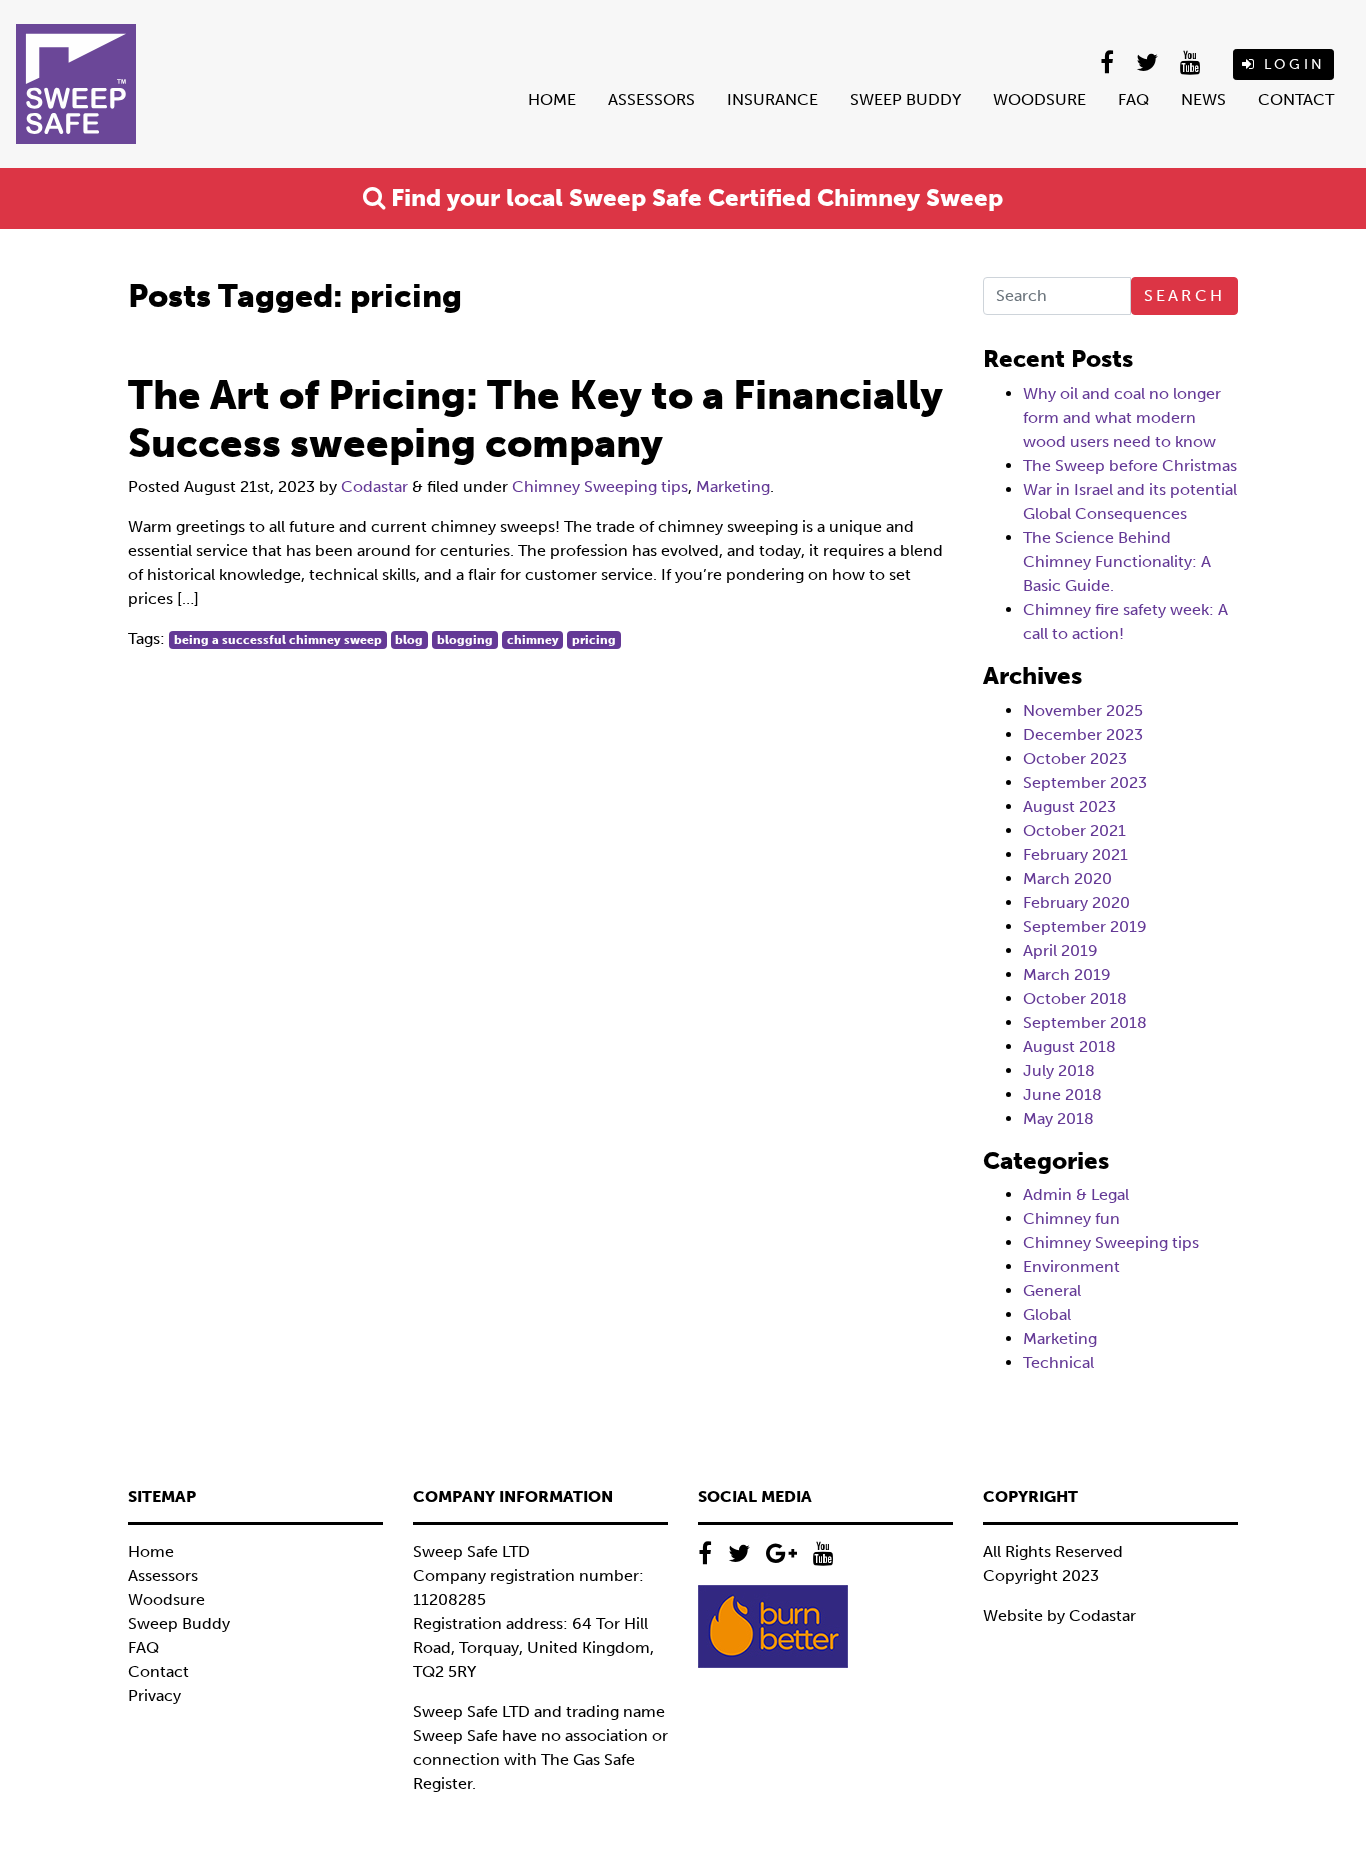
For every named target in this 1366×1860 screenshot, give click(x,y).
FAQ (1133, 99)
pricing (594, 640)
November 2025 (1083, 710)
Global (1047, 1314)
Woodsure (1039, 99)
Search (1184, 295)
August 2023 (1069, 806)
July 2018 (1059, 1070)
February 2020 (1076, 902)
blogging (465, 640)
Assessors (651, 99)
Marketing (733, 486)
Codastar (374, 486)
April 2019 (1060, 950)
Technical (1058, 1362)
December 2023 (1083, 734)
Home (552, 99)
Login (1291, 64)
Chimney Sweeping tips (600, 486)
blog (409, 640)
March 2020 (1067, 878)
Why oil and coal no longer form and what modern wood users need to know (1122, 417)
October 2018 (1075, 998)
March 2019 (1067, 974)
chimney (533, 640)
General (1052, 1290)
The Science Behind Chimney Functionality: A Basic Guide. (1117, 561)
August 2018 (1069, 1046)
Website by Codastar (1059, 1615)
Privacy (154, 1695)
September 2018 (1085, 1022)
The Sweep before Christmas (1130, 465)
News (1203, 99)
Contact (1296, 99)
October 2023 (1075, 758)
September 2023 (1085, 782)
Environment (1071, 1266)
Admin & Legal (1076, 1194)
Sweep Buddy (905, 99)
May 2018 (1058, 1118)
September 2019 (1085, 926)
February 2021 (1075, 854)
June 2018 (1062, 1094)
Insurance (772, 99)
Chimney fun (1071, 1218)
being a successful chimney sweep (278, 640)
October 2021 (1074, 830)
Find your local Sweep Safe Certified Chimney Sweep (694, 197)
